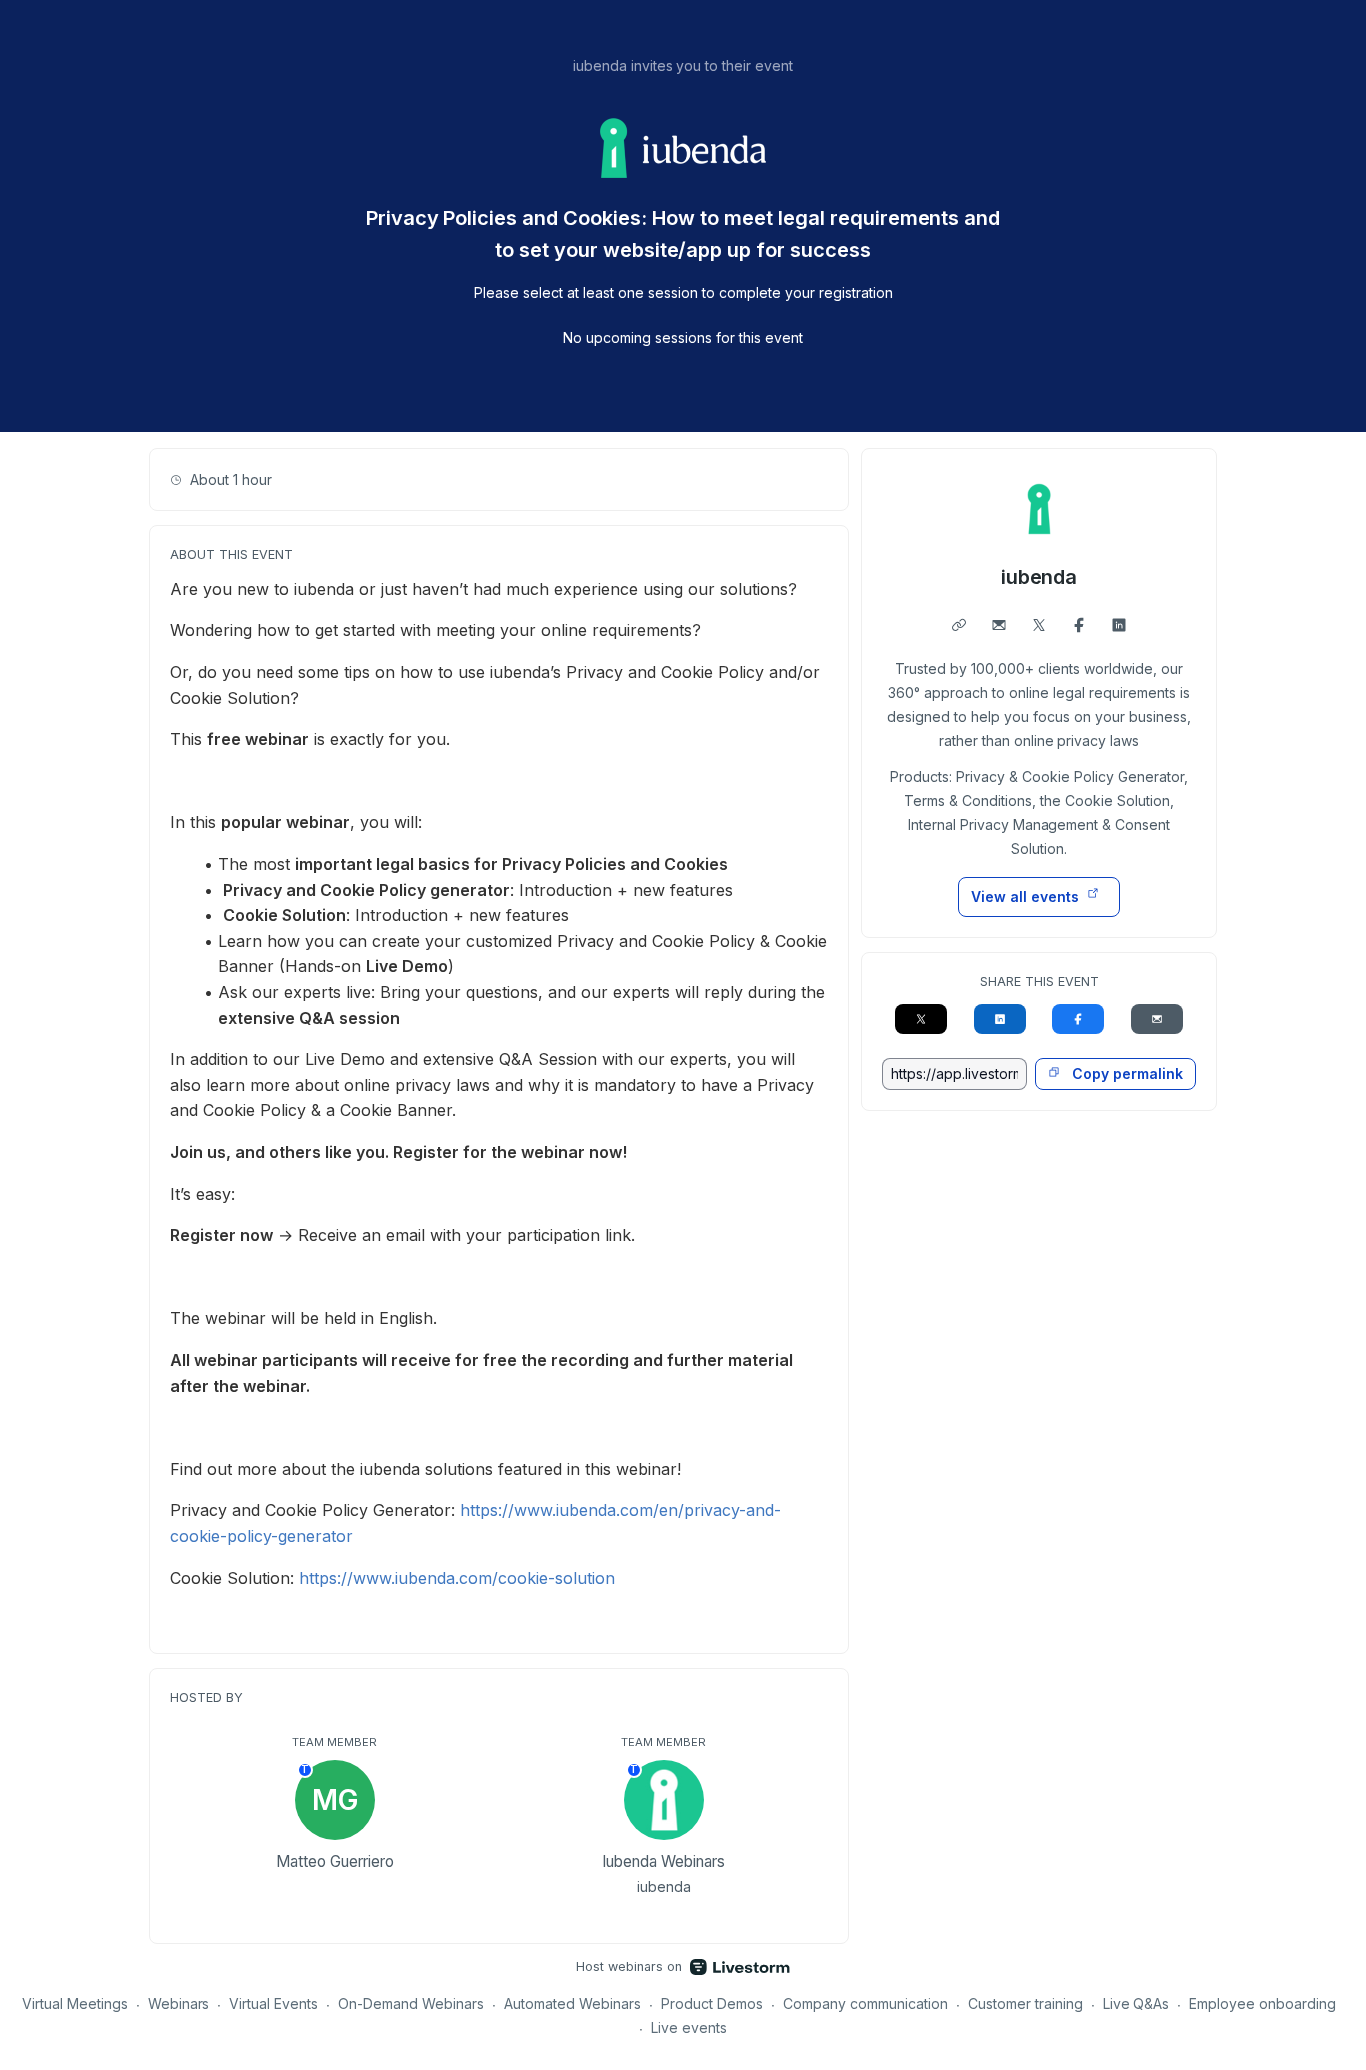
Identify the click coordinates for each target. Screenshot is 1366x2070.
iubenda (1039, 577)
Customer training (1025, 2003)
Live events (689, 2027)
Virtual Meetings (75, 2003)
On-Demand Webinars (411, 2003)
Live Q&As (1136, 2003)
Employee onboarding (1262, 2003)
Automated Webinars (572, 2003)
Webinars (179, 2003)
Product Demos (712, 2003)
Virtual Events (273, 2003)
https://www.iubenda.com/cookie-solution (457, 1578)
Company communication (865, 2003)
